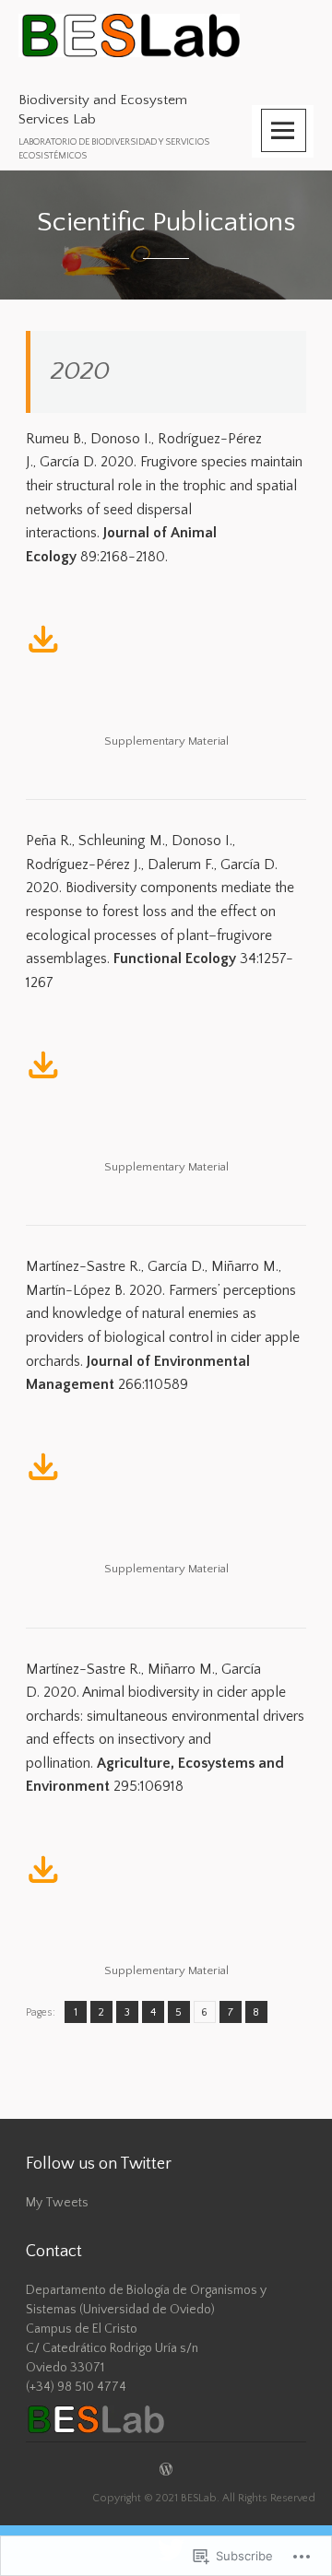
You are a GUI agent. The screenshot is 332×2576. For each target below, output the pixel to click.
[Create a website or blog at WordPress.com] (166, 2471)
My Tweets (57, 2203)
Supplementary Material (166, 741)
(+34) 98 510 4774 (76, 2387)
